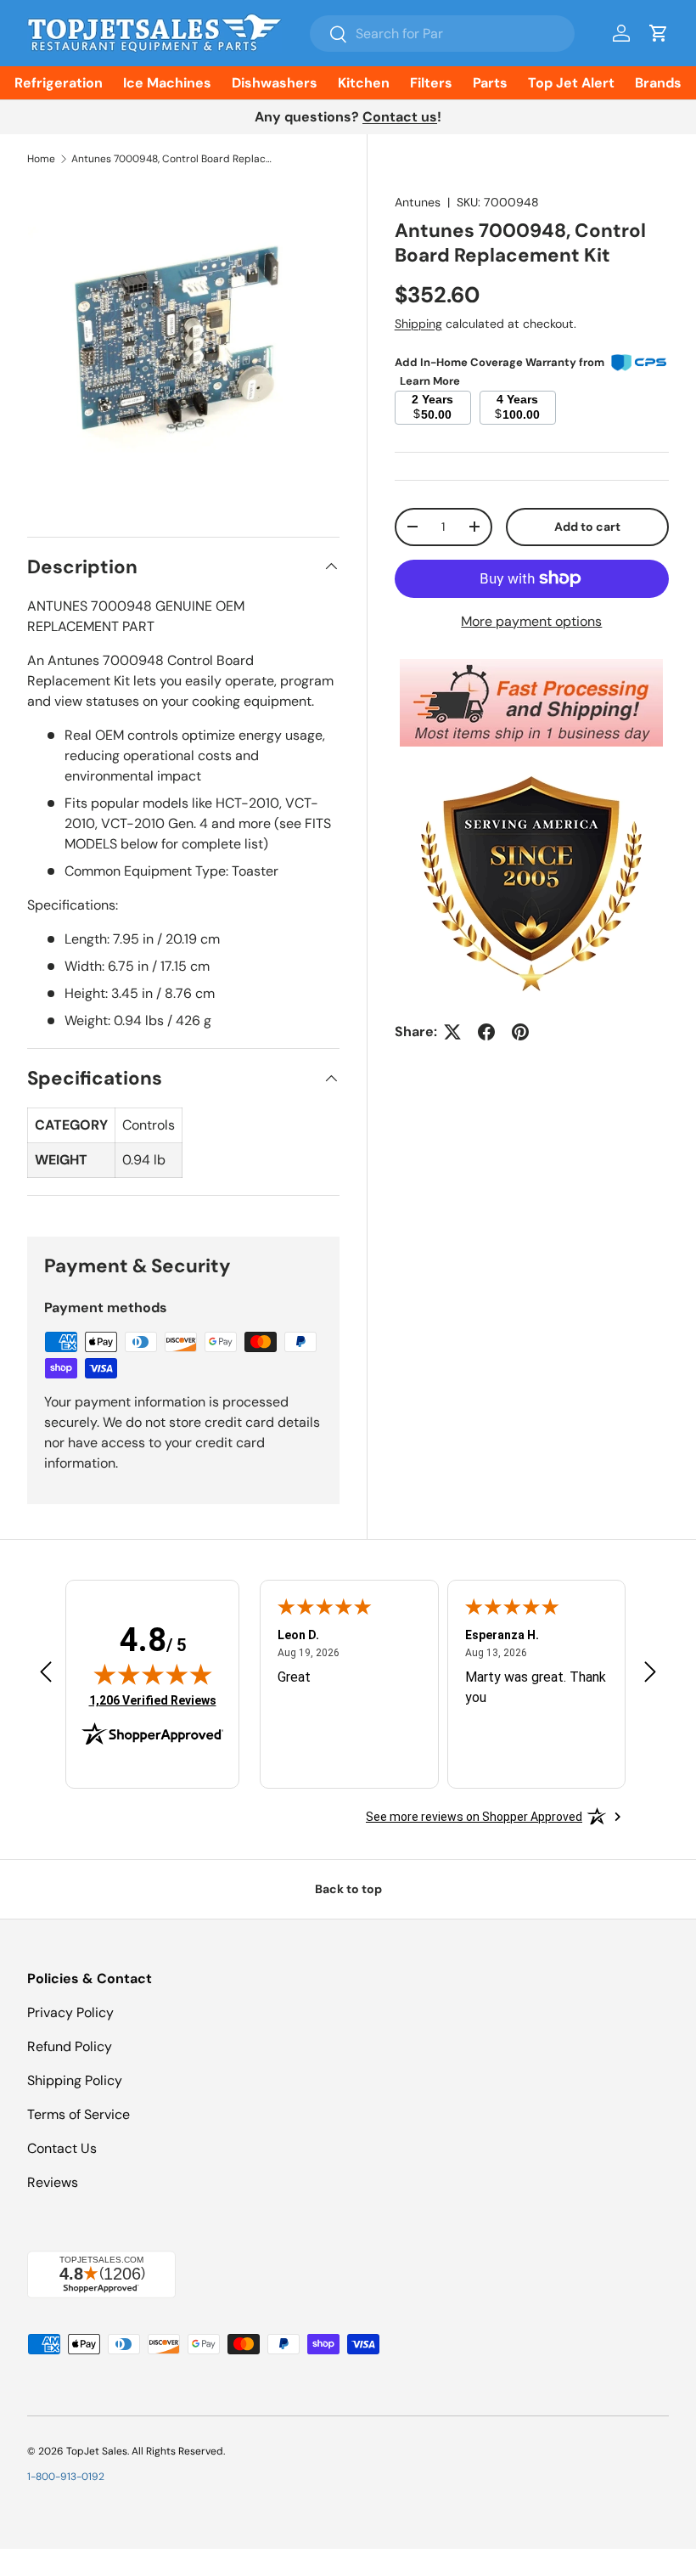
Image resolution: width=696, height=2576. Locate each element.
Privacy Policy (70, 2012)
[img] (153, 1674)
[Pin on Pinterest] (520, 1032)
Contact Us (62, 2148)
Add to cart (587, 527)
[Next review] (650, 1674)
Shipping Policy (75, 2080)
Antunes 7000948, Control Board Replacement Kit (173, 159)
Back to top (348, 1889)
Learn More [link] (430, 381)
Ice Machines (167, 83)
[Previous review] (46, 1674)
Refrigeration (59, 83)
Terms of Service (79, 2114)
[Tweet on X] (452, 1032)
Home (41, 159)
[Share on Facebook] (486, 1032)
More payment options (531, 621)
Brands (658, 83)
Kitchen (364, 83)
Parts (490, 83)
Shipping (418, 324)
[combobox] (442, 34)
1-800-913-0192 (66, 2477)
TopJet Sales (97, 2451)
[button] (659, 33)
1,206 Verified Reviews (153, 1700)
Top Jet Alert (571, 83)
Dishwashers (275, 83)
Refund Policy (70, 2046)
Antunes (418, 202)
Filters (431, 83)
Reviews (53, 2182)
